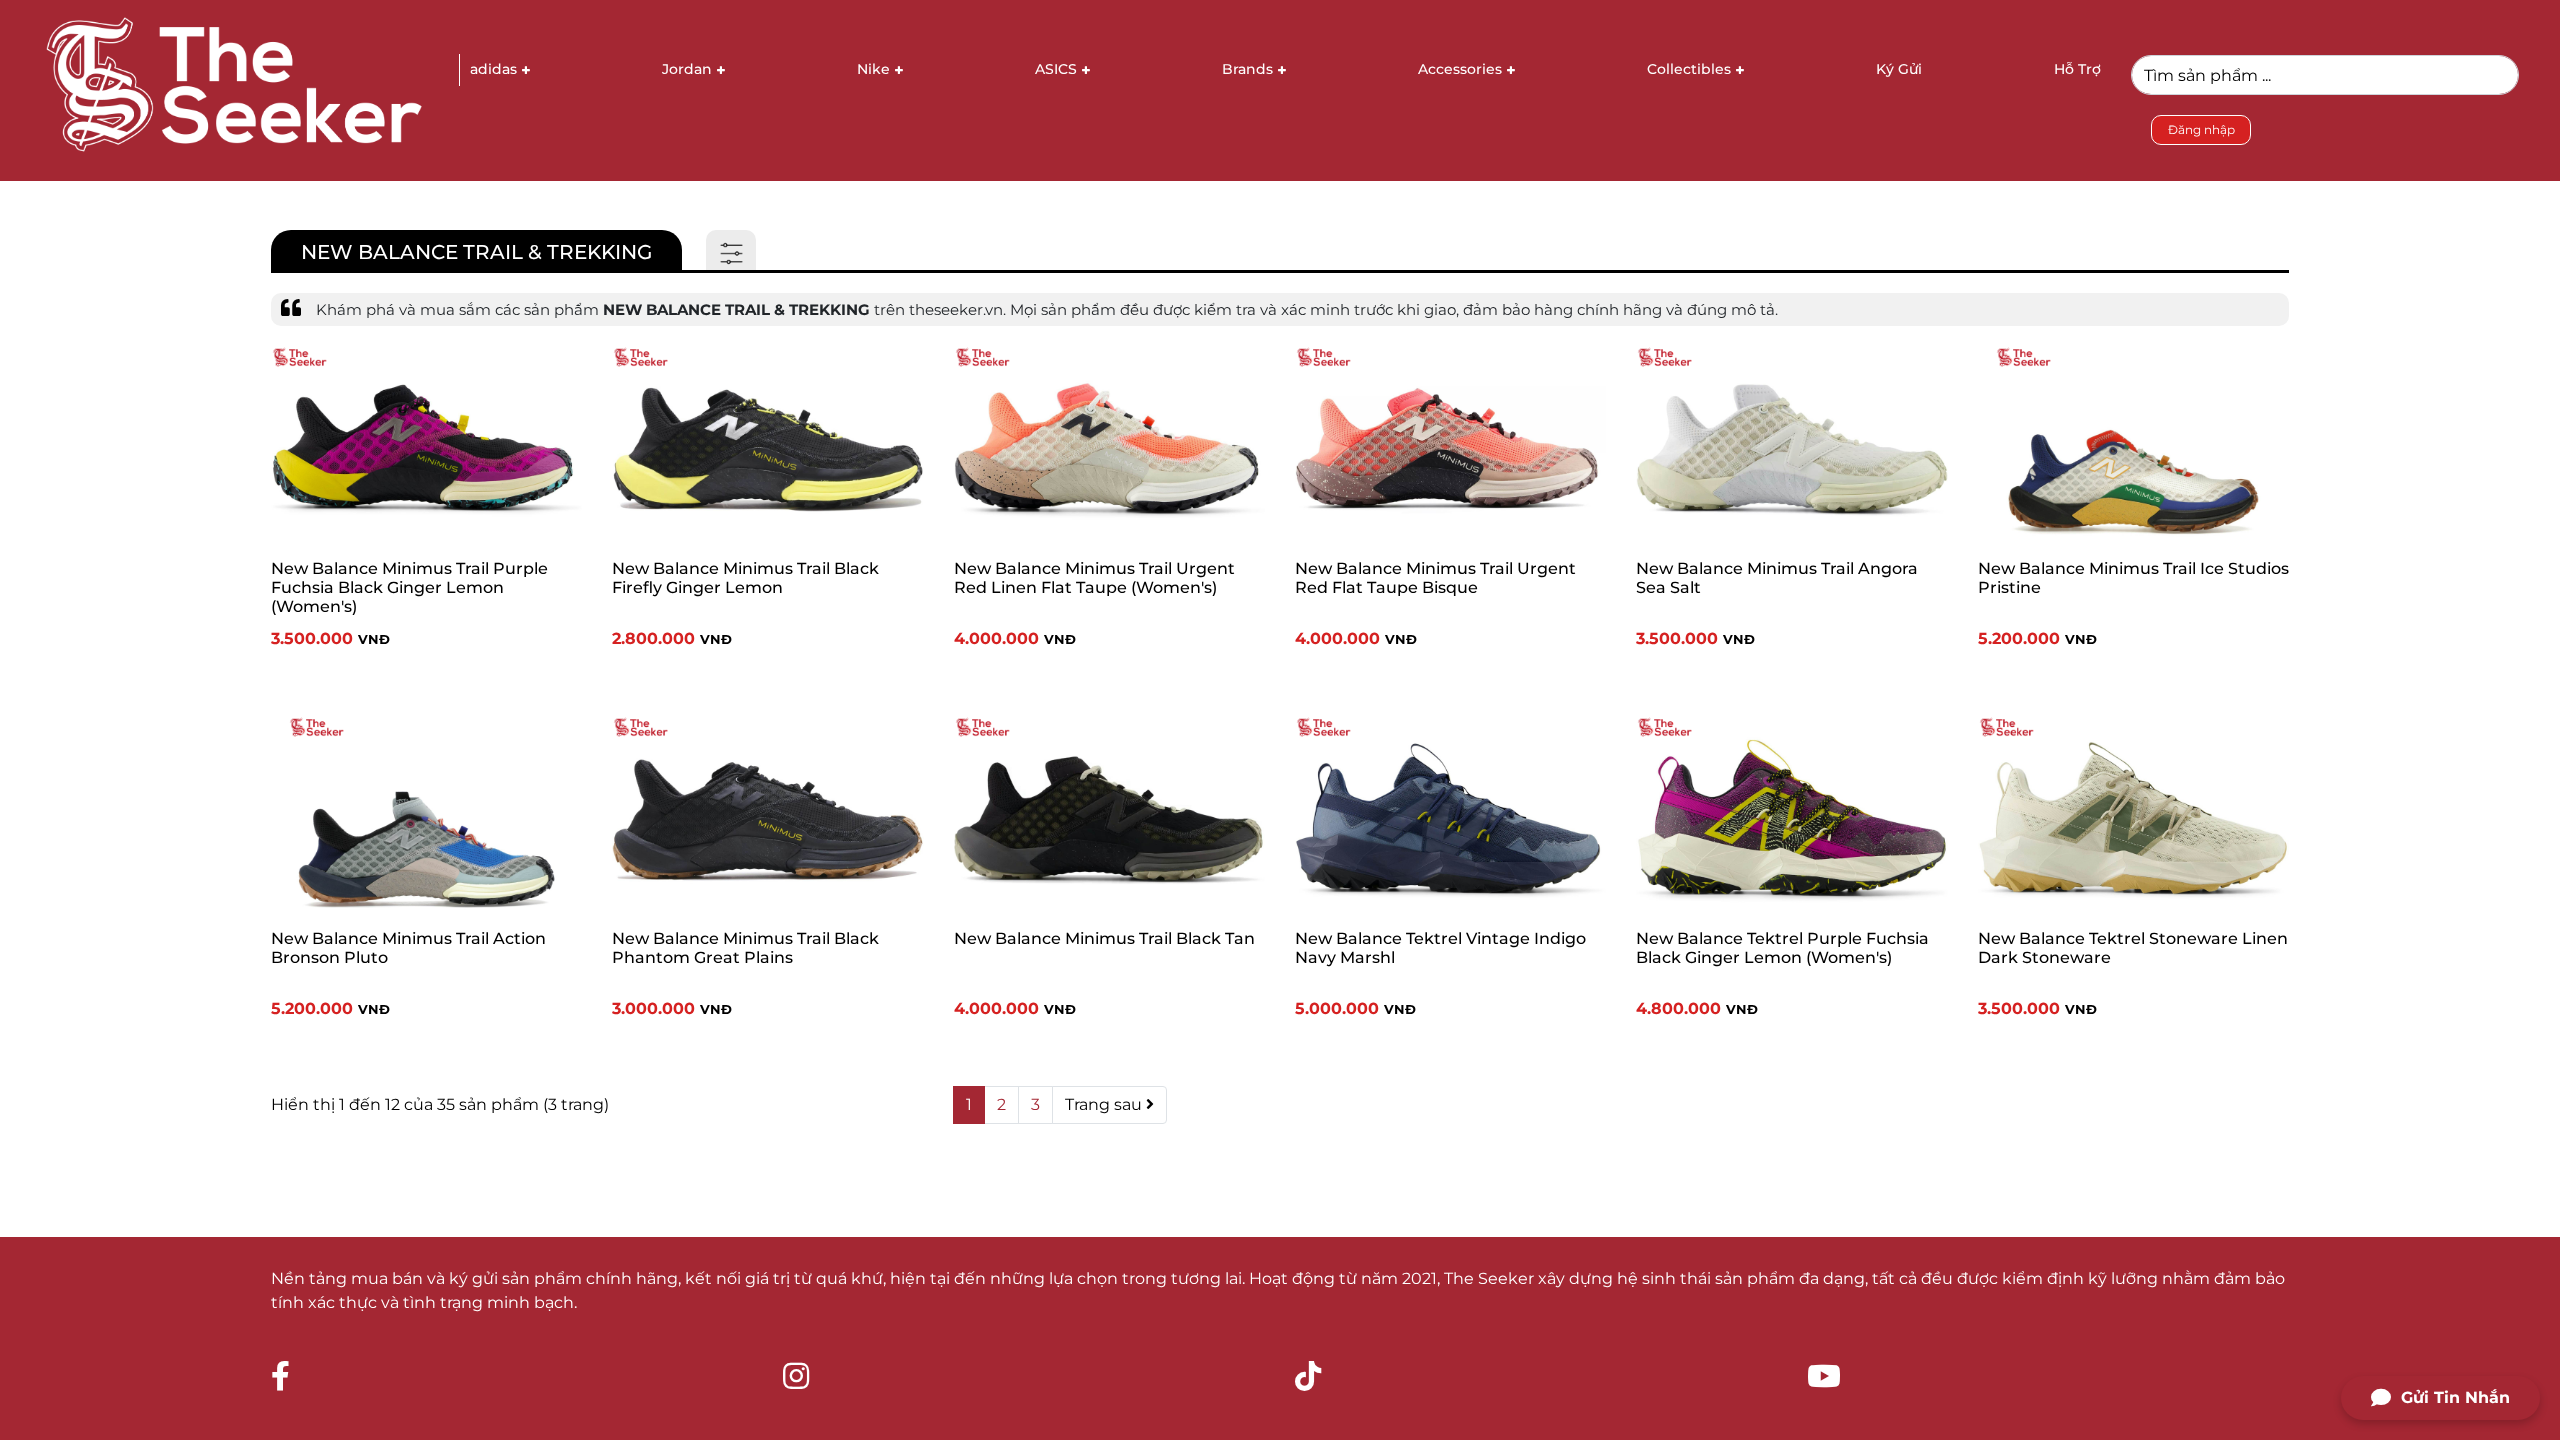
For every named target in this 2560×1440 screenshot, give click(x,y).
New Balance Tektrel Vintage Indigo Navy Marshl (1440, 948)
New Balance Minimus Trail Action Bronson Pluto (408, 948)
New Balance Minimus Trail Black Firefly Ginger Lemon (745, 578)
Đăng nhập (2201, 129)
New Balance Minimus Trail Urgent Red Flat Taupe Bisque (1435, 578)
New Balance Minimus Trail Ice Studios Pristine (2133, 578)
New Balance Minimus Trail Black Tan (1104, 938)
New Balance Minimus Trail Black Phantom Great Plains (745, 948)
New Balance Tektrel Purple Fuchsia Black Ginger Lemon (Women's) (1782, 948)
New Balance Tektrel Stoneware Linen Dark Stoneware (2133, 948)
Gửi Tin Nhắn (2455, 1397)
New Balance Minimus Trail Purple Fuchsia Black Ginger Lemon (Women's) (409, 587)
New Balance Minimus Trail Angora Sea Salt (1777, 578)
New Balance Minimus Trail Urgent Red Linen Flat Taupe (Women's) (1094, 578)
